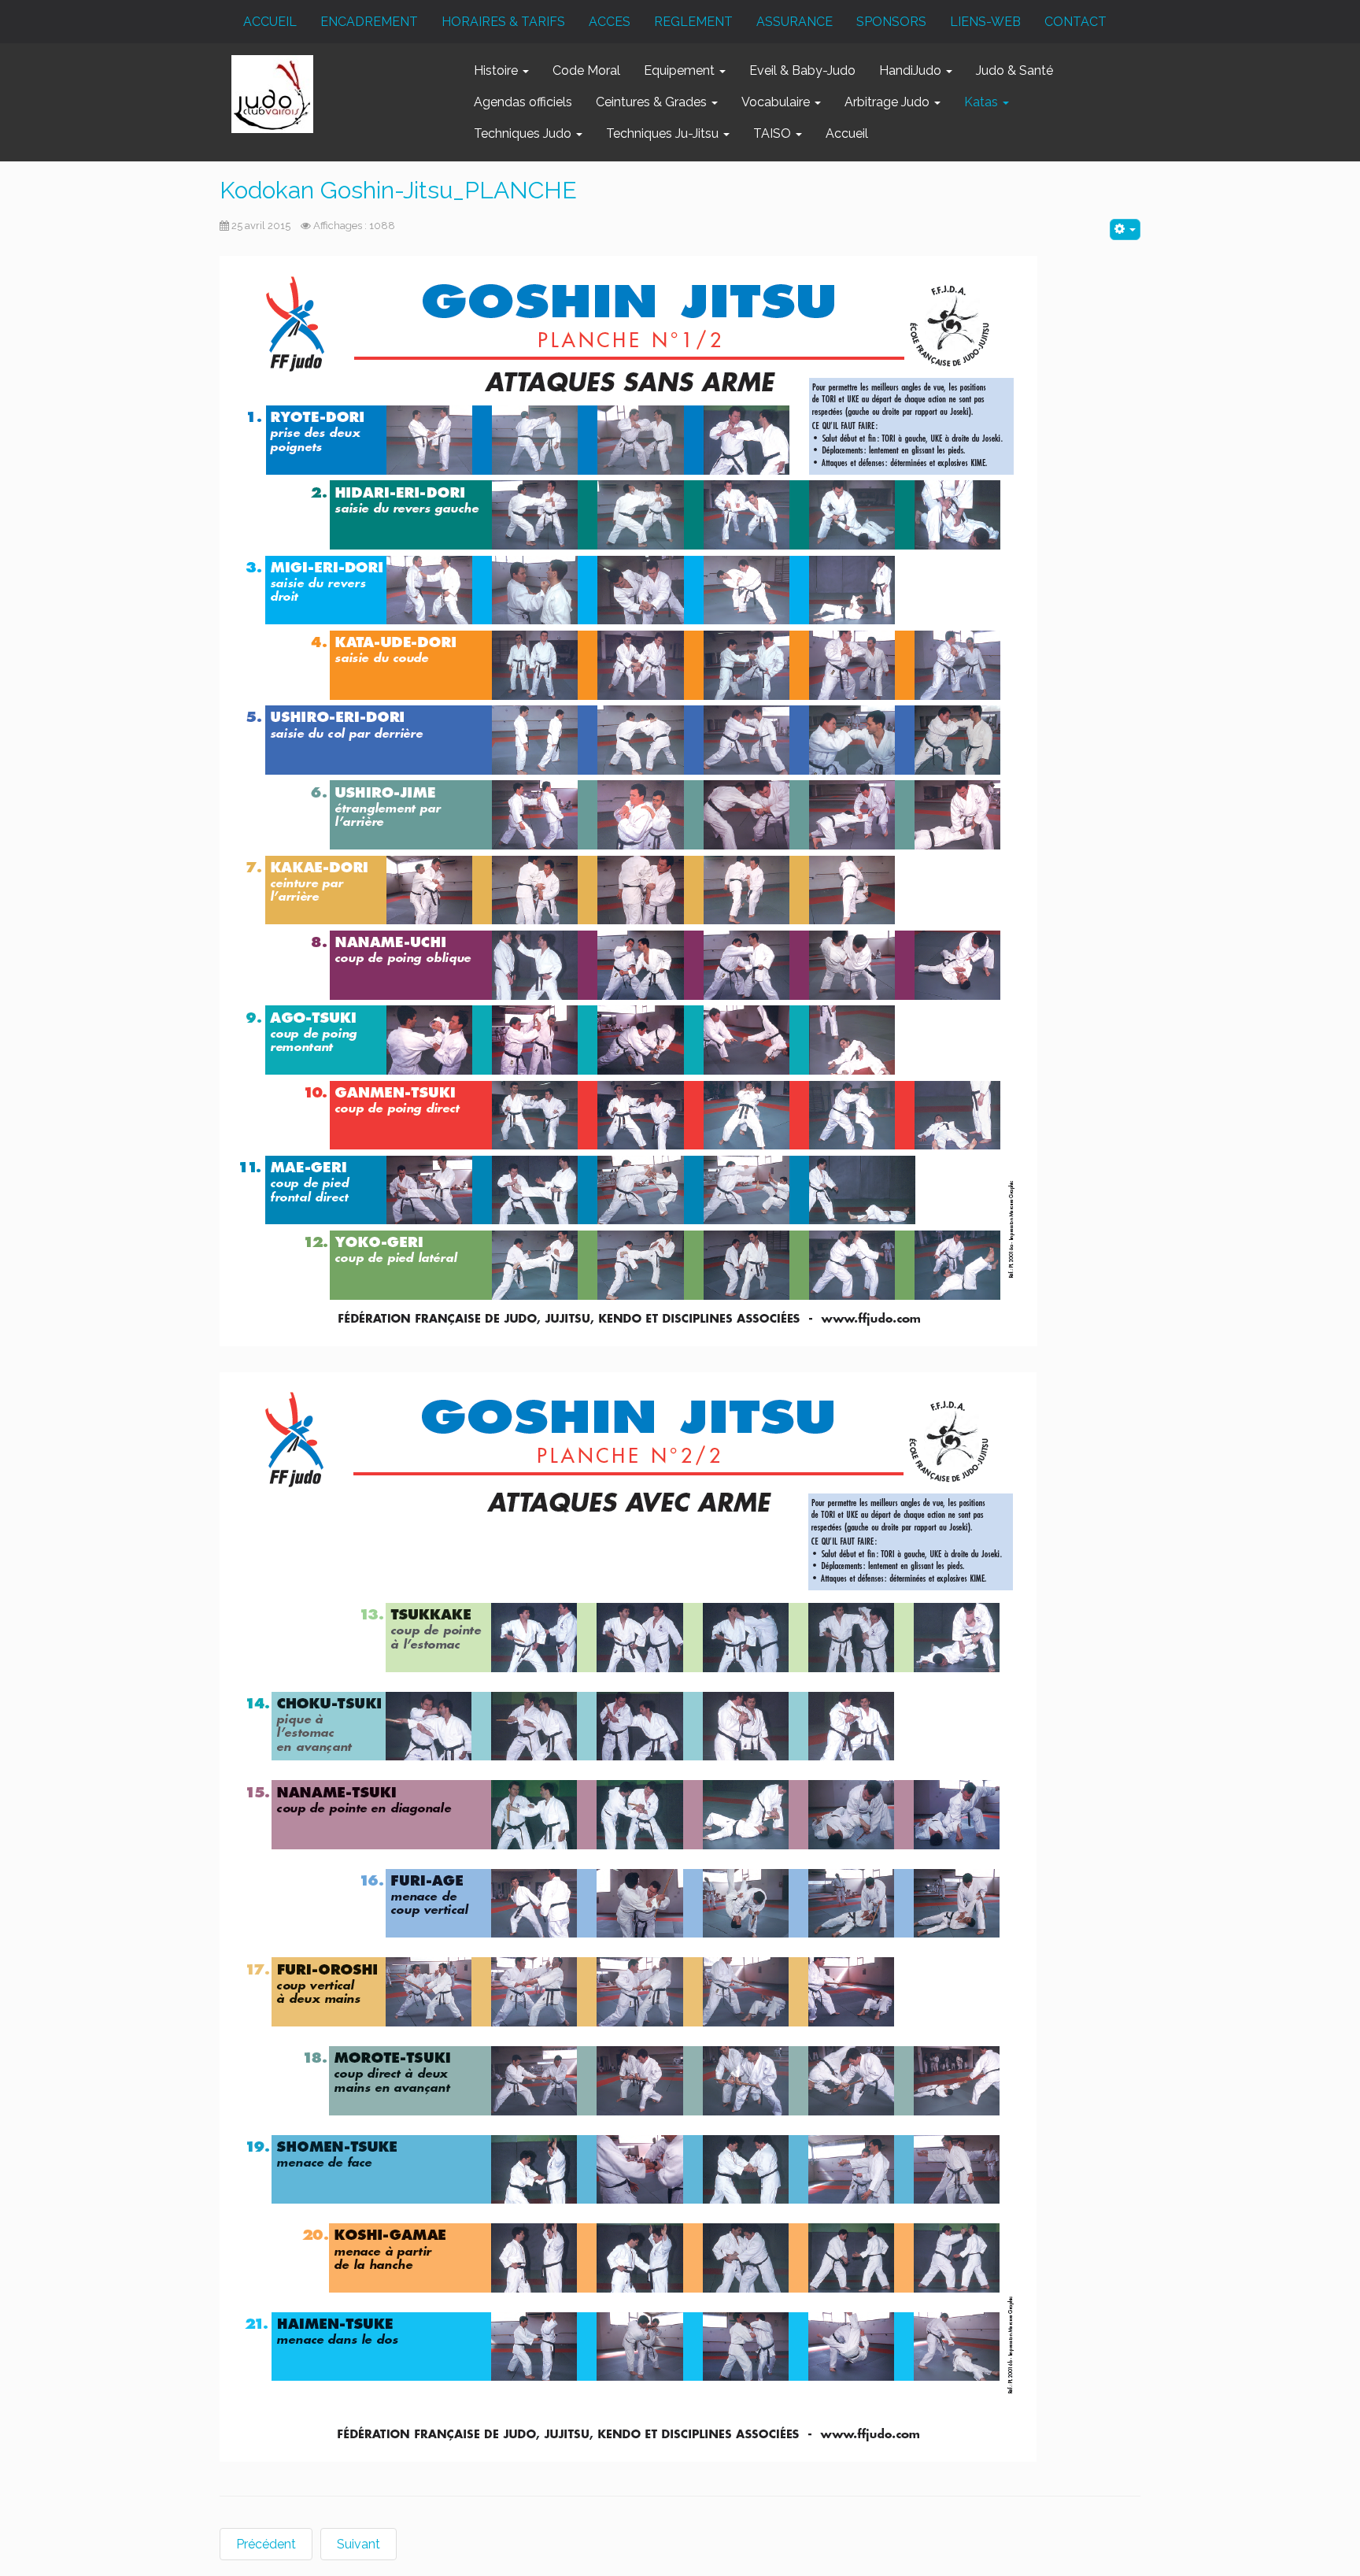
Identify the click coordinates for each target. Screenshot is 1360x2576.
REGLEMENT (693, 22)
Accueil (847, 133)
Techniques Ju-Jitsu (664, 133)
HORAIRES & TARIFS (503, 22)
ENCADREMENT (369, 22)
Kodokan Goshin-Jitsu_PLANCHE (398, 190)
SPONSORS (891, 22)
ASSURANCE (795, 22)
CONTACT (1075, 22)
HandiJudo (912, 70)
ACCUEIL (270, 22)
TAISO (774, 133)
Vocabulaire (777, 102)
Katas (983, 102)
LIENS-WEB (985, 22)
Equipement (681, 70)
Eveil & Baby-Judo (802, 70)
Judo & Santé (1014, 70)
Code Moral (586, 70)
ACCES (610, 22)
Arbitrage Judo (889, 102)
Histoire (497, 70)
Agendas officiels (523, 102)
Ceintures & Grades (653, 102)
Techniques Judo (524, 133)
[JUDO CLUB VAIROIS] (272, 94)
